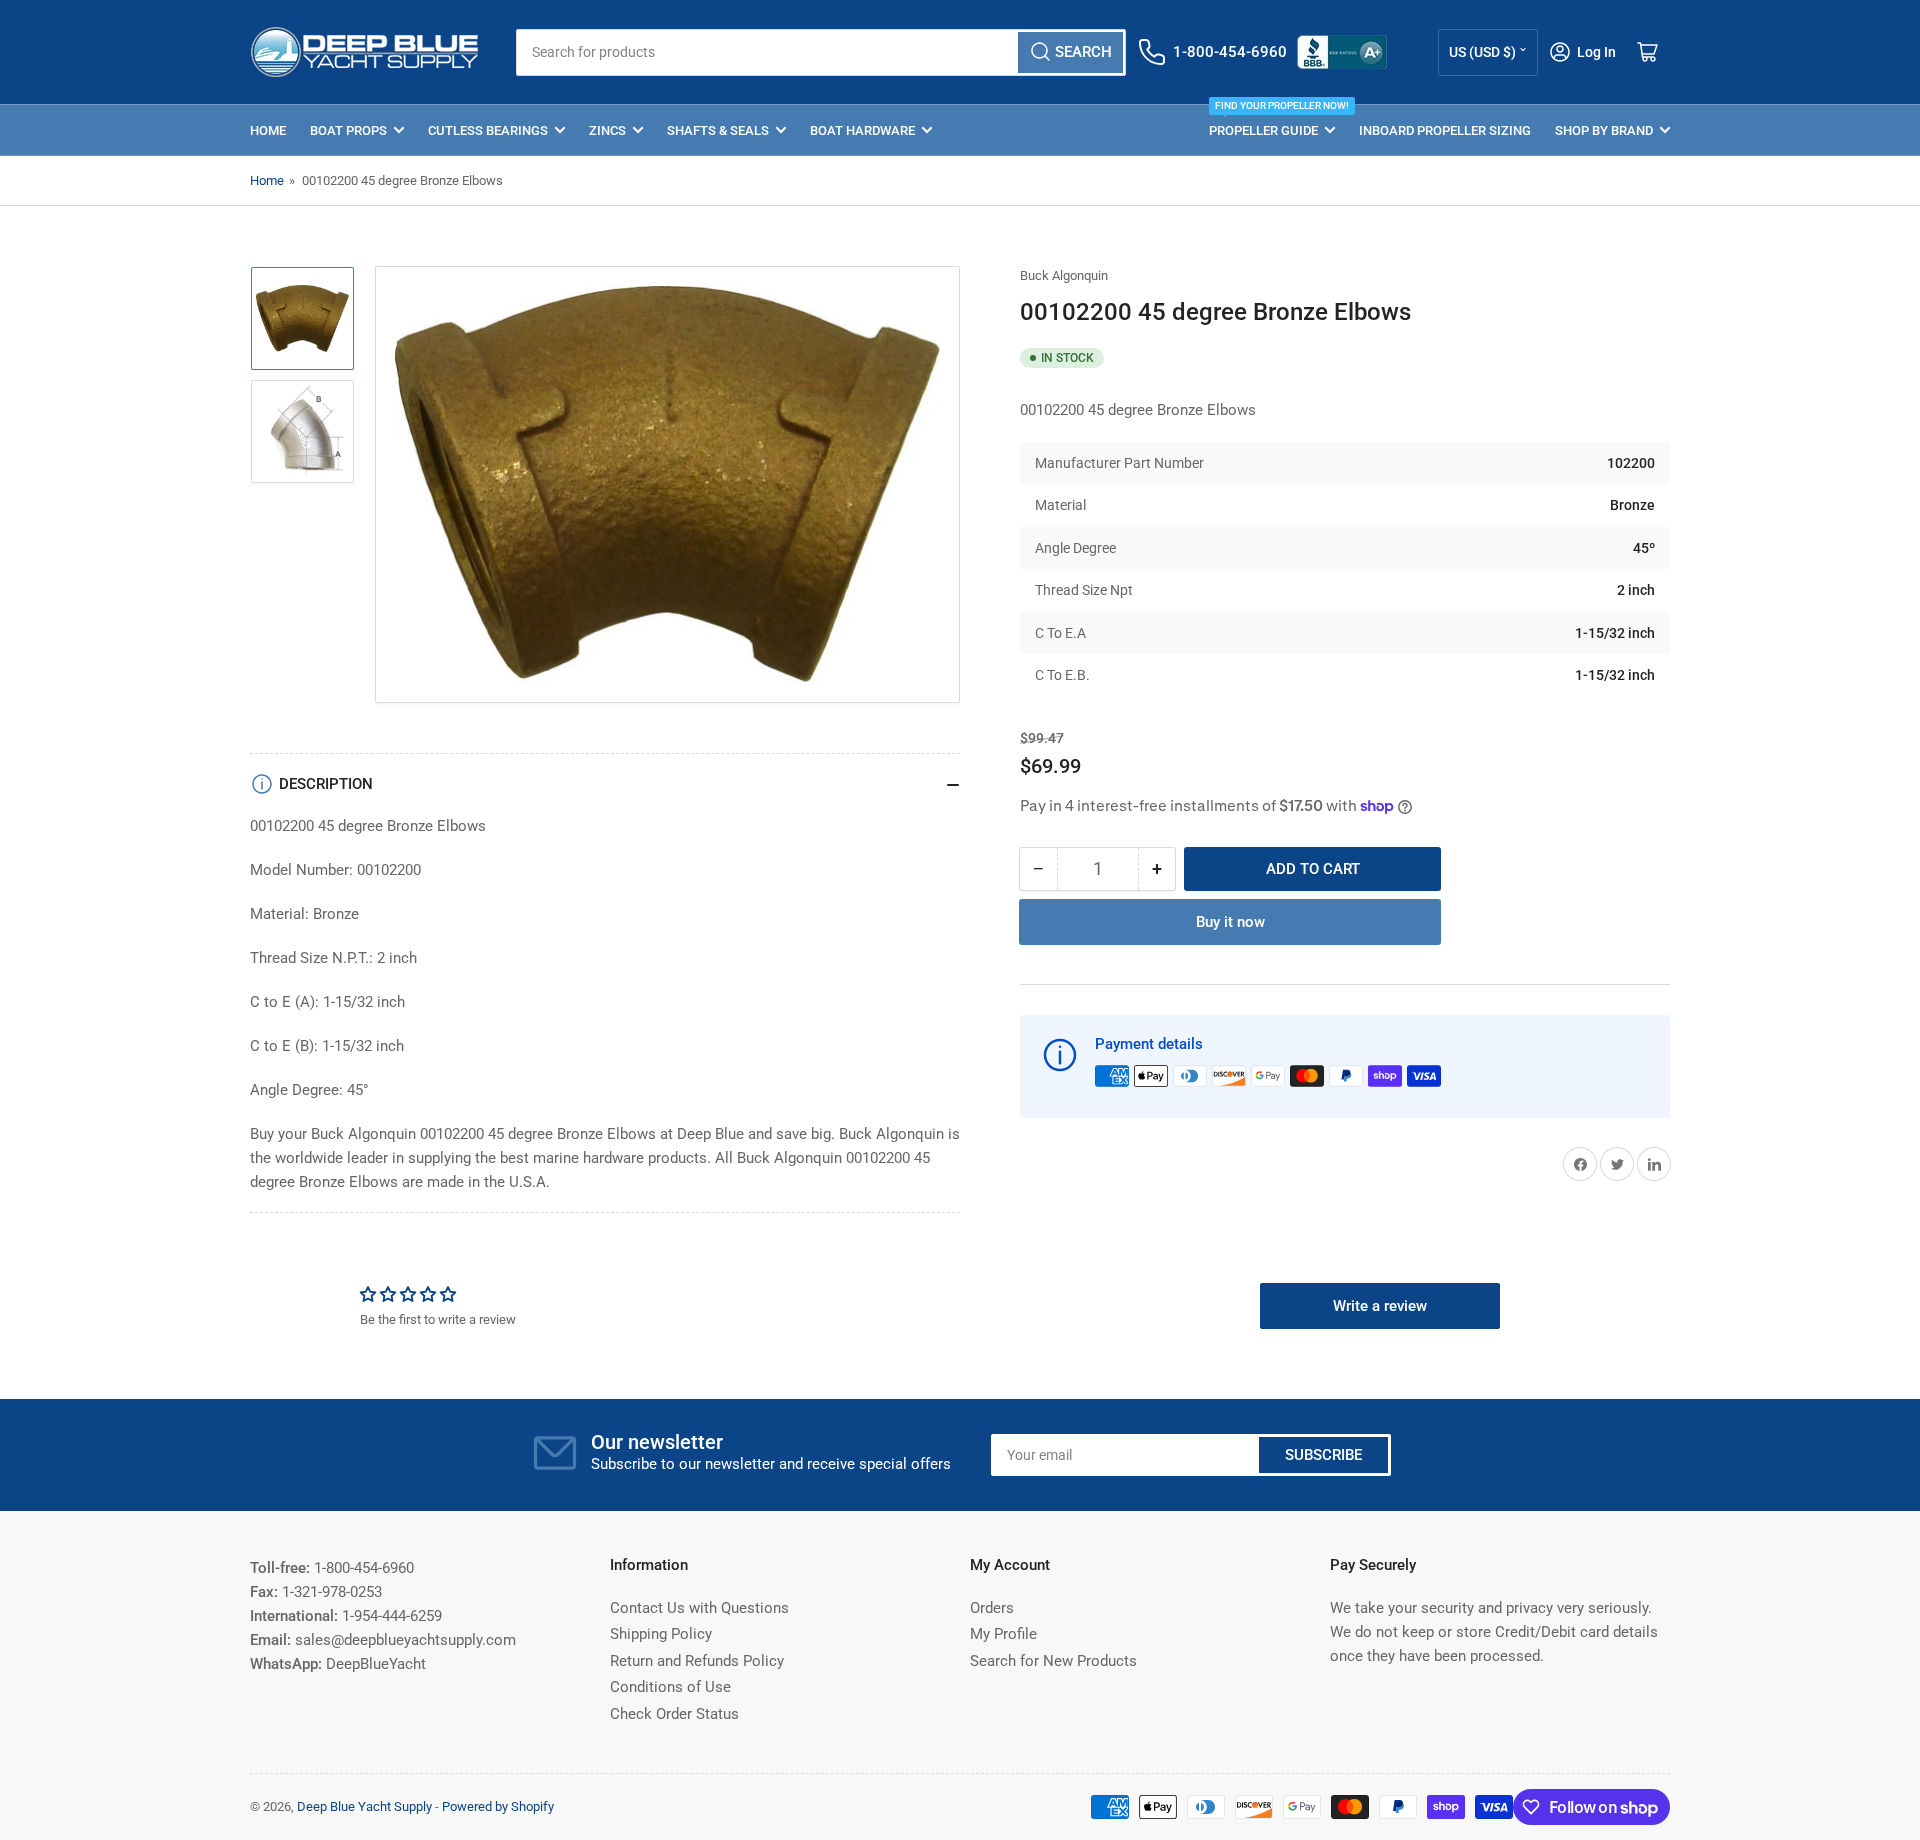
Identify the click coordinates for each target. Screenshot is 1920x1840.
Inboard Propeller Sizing (1445, 130)
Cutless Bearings (488, 130)
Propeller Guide (1272, 121)
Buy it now (1230, 922)
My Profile (1003, 1634)
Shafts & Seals (718, 130)
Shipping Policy (661, 1634)
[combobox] (820, 52)
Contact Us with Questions (699, 1608)
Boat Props (348, 130)
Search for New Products (1053, 1661)
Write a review (1380, 1306)
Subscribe (1323, 1455)
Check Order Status (674, 1714)
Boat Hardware (862, 130)
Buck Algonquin (1064, 275)
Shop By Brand (1604, 130)
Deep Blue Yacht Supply (364, 1806)
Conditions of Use (670, 1687)
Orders (992, 1608)
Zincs (607, 130)
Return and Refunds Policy (697, 1661)
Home (268, 130)
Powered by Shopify (498, 1806)
